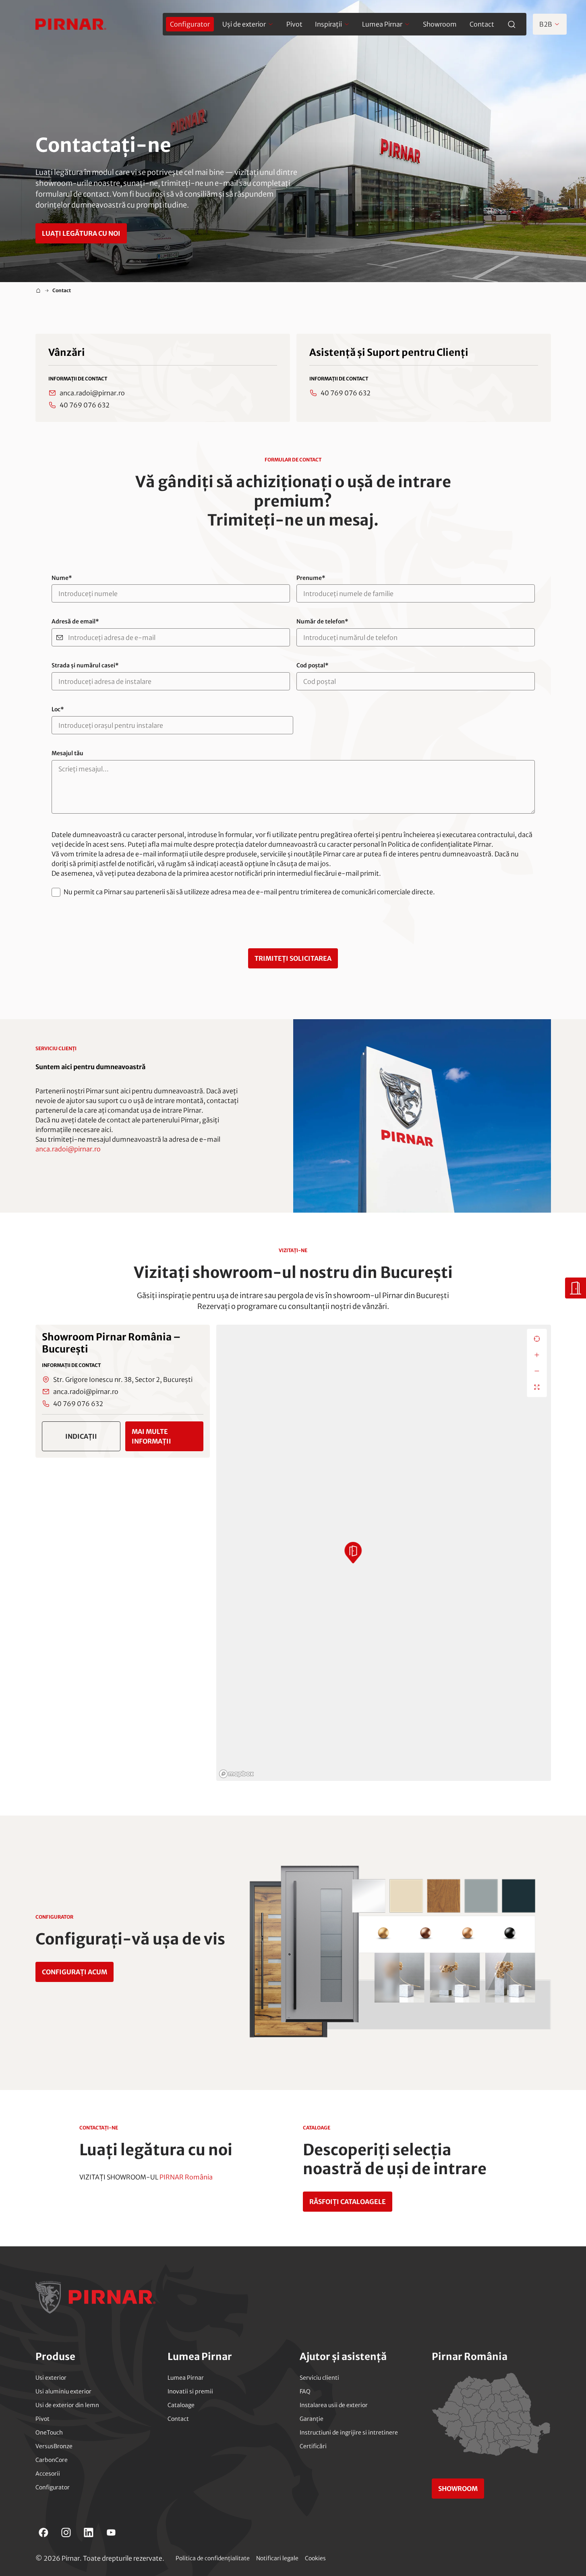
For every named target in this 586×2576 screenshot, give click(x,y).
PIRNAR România (186, 2177)
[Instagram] (66, 2532)
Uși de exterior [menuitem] (244, 24)
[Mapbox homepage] (236, 1774)
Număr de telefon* (322, 622)
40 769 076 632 (85, 405)
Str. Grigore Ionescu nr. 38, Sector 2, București (123, 1379)
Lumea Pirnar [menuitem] (382, 24)
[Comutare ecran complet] (537, 1387)
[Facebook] (43, 2532)
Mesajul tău (67, 753)
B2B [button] (546, 24)
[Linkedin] (89, 2532)
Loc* (58, 709)
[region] (384, 1553)
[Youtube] (111, 2532)
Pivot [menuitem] (294, 24)
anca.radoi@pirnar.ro (92, 393)
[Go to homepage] (71, 24)
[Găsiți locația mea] (537, 1339)
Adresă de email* (75, 622)
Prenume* (311, 578)
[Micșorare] (537, 1371)
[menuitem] (190, 24)
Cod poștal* (313, 666)
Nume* (62, 578)
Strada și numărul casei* (85, 666)
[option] (123, 1391)
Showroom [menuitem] (440, 24)
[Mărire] (537, 1355)
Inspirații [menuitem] (328, 24)
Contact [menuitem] (482, 24)
